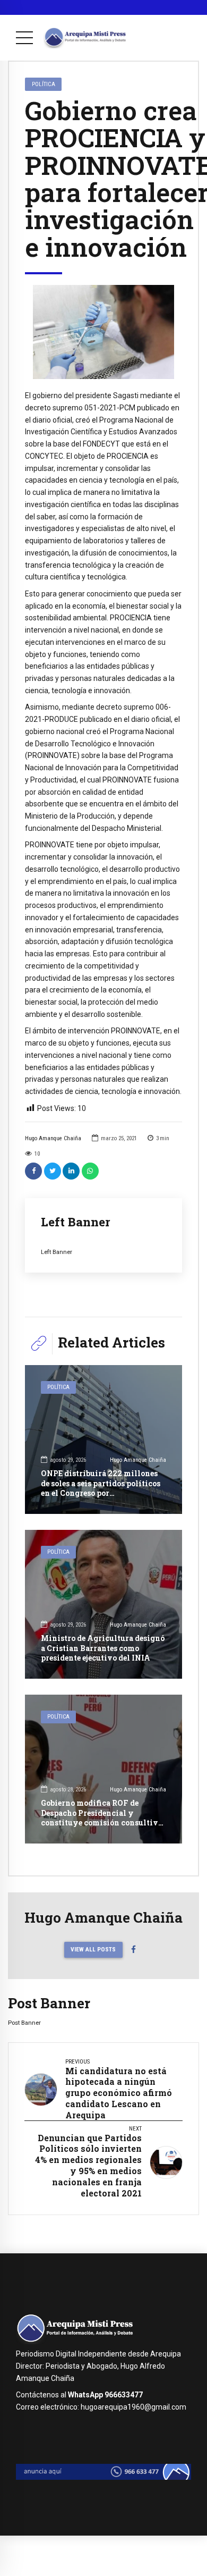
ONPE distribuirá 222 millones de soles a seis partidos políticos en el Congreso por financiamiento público (101, 1488)
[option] (103, 332)
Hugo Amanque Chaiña (53, 1138)
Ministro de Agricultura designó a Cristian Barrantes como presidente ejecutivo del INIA (103, 1648)
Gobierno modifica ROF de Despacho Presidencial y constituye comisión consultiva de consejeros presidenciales (102, 1817)
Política (44, 84)
